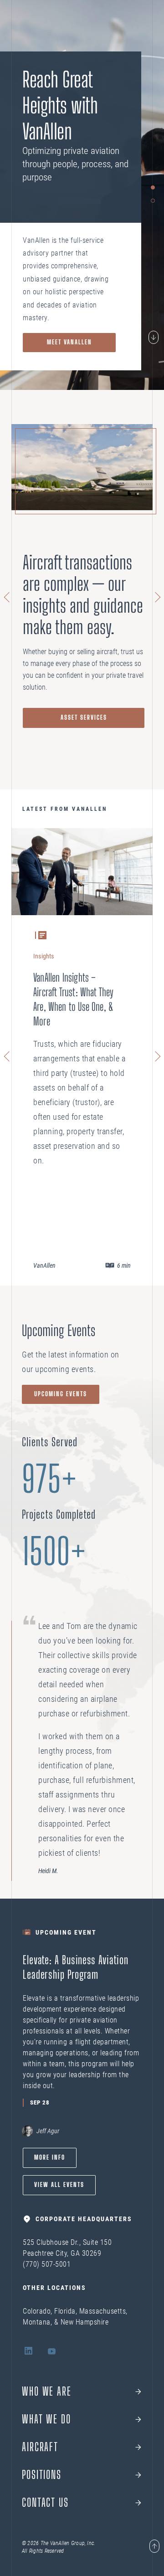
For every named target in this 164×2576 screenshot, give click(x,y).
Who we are (47, 2392)
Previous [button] (8, 597)
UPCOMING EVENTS (61, 1394)
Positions (42, 2475)
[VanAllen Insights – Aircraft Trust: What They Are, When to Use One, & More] (82, 872)
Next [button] (156, 597)
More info (50, 2157)
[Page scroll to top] (154, 2547)
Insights (44, 956)
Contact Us (45, 2503)
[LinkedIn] (28, 2352)
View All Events (59, 2185)
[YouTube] (52, 2352)
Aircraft (40, 2447)
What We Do (46, 2419)
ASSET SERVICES (84, 717)
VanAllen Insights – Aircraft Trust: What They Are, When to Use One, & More (74, 999)
